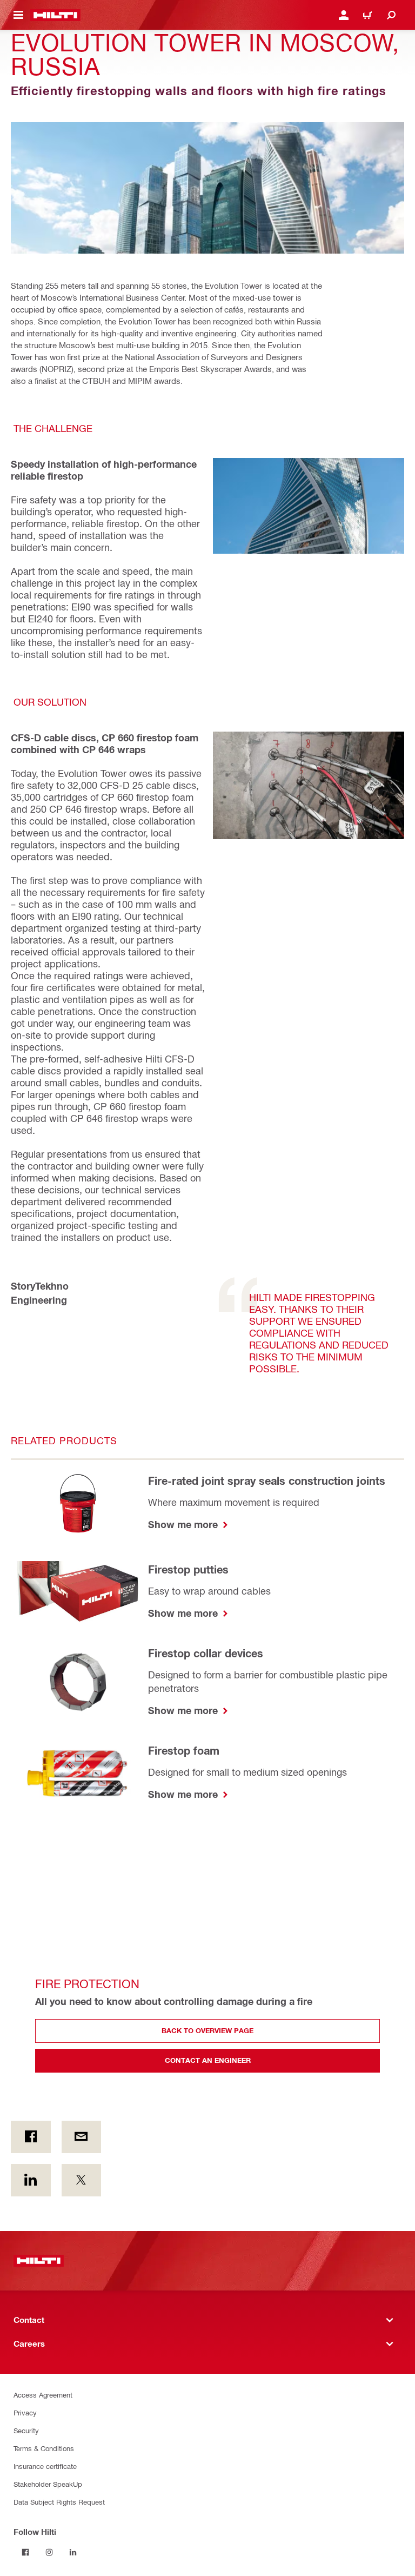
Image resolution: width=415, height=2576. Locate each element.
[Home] (55, 15)
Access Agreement (43, 2395)
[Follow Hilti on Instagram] (49, 2552)
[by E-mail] (82, 2137)
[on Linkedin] (31, 2180)
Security (26, 2430)
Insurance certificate (45, 2466)
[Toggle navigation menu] (18, 15)
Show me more (184, 1524)
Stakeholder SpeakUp (48, 2484)
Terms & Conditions (44, 2448)
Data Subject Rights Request (59, 2502)
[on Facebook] (31, 2137)
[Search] (391, 15)
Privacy (25, 2412)
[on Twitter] (82, 2180)
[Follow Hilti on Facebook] (25, 2552)
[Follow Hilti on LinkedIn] (73, 2552)
